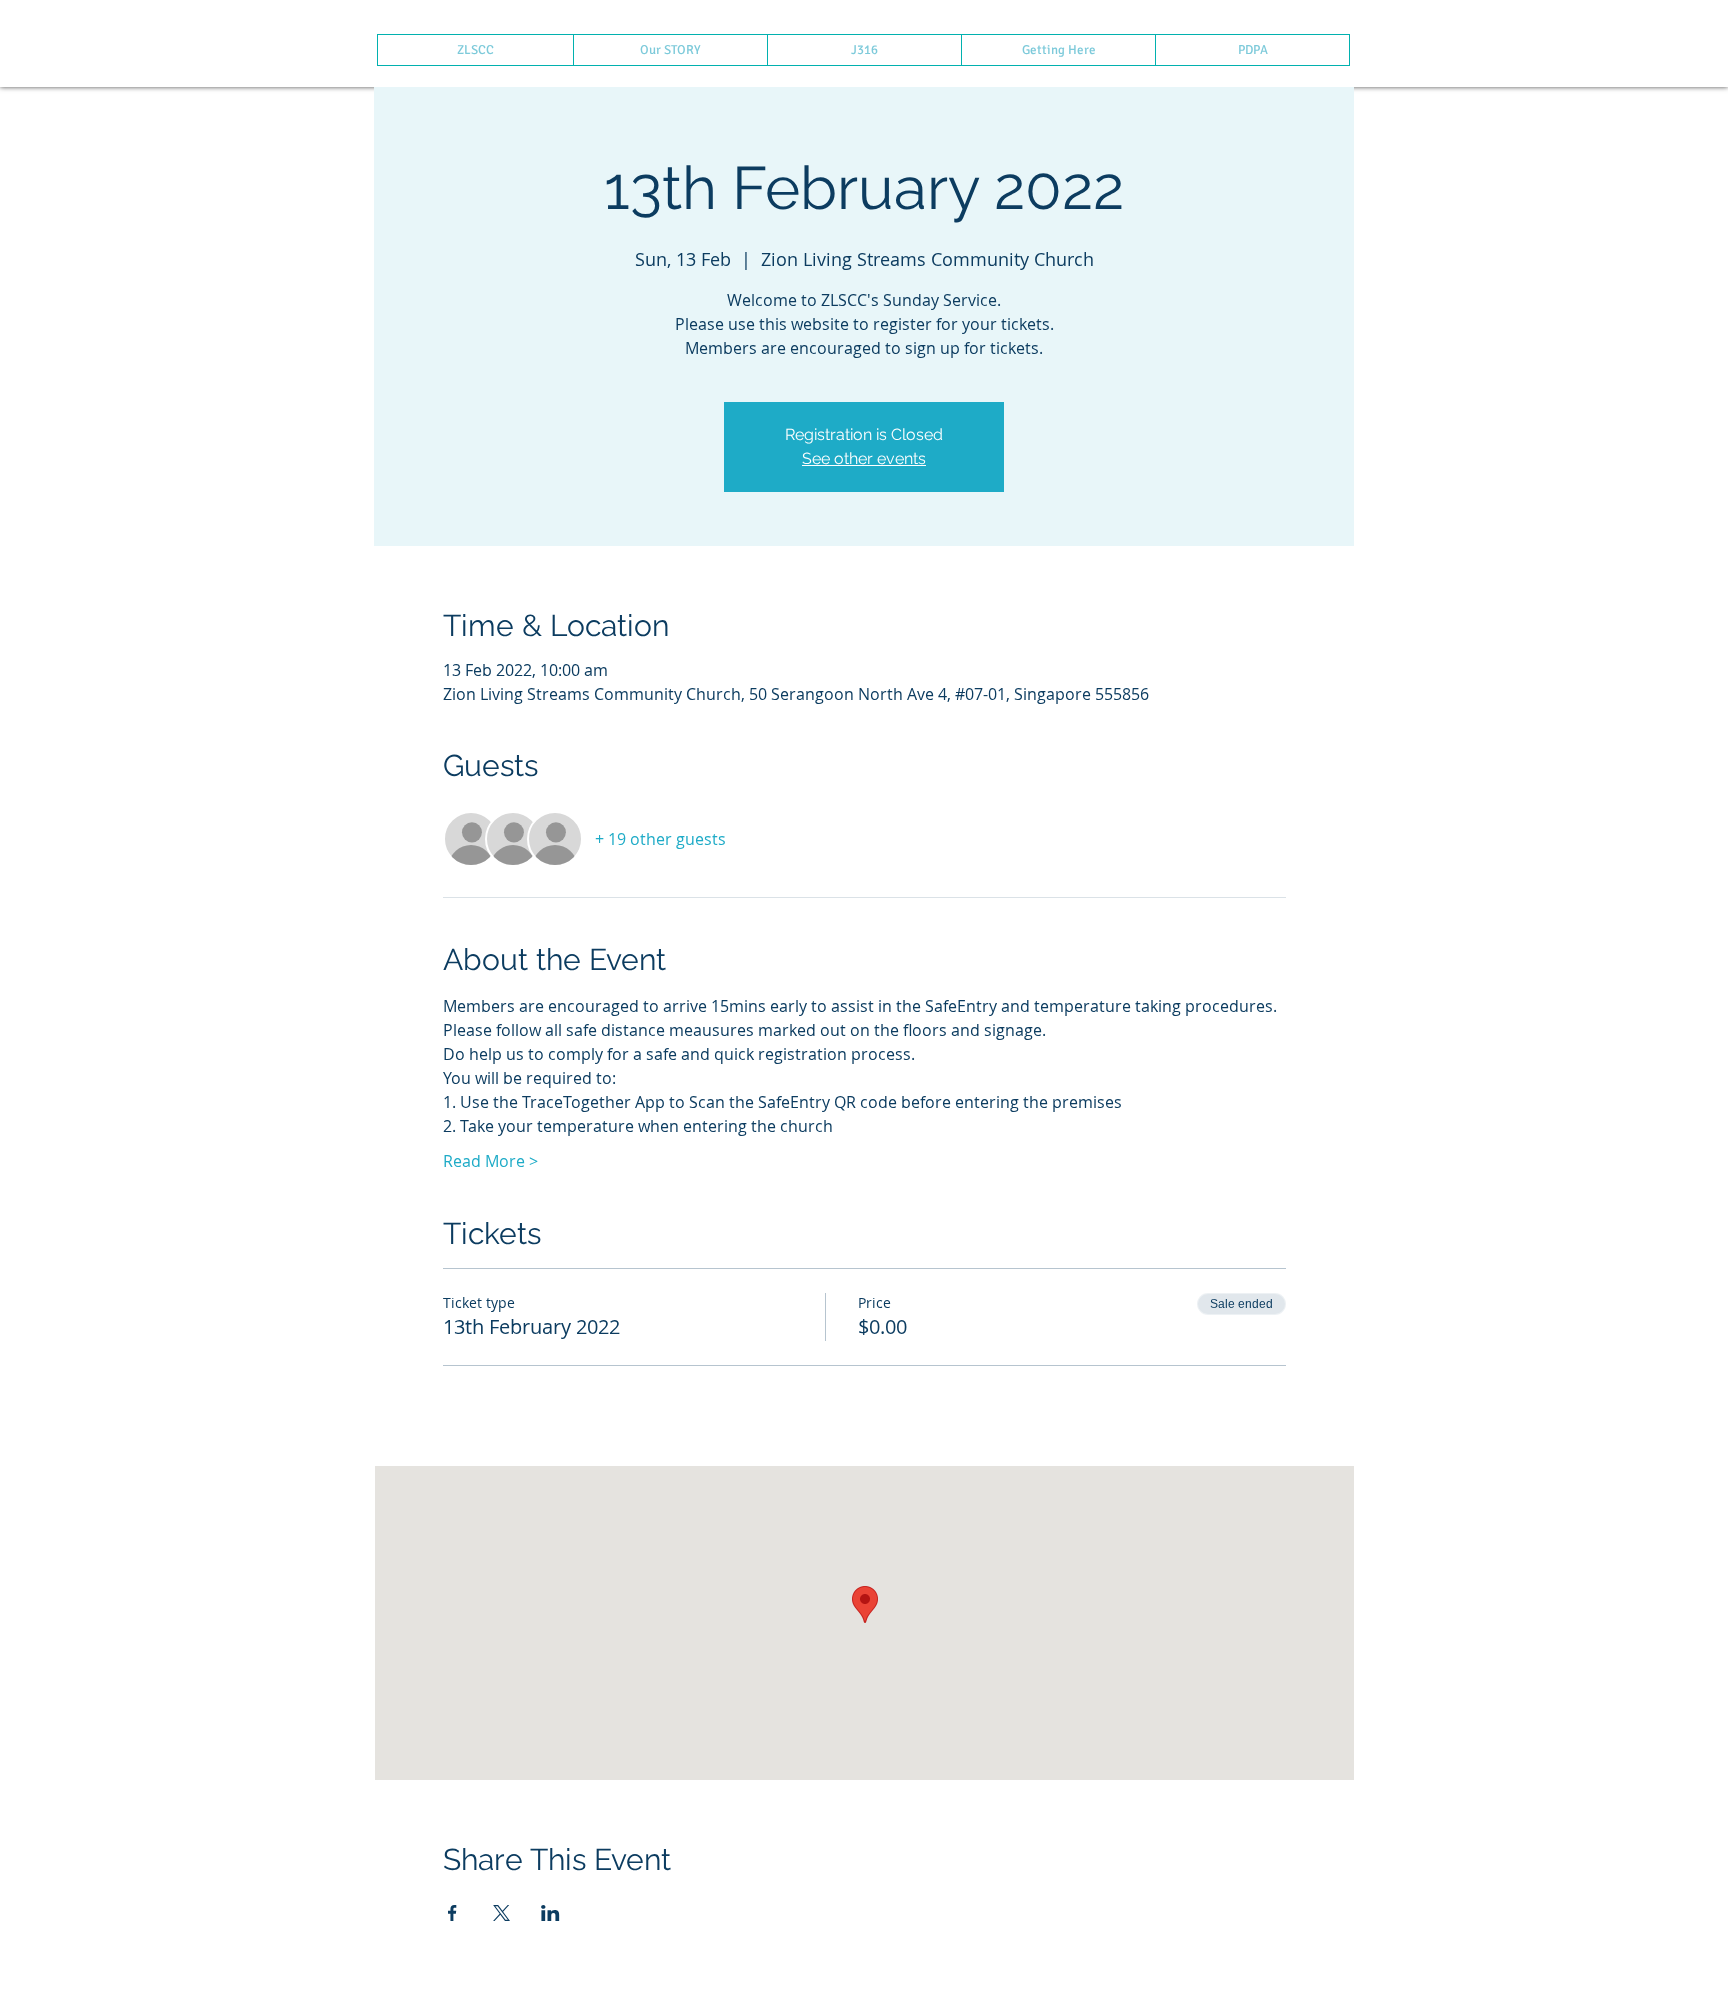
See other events (864, 458)
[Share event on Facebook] (452, 1913)
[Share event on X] (501, 1913)
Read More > (490, 1161)
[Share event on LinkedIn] (550, 1913)
